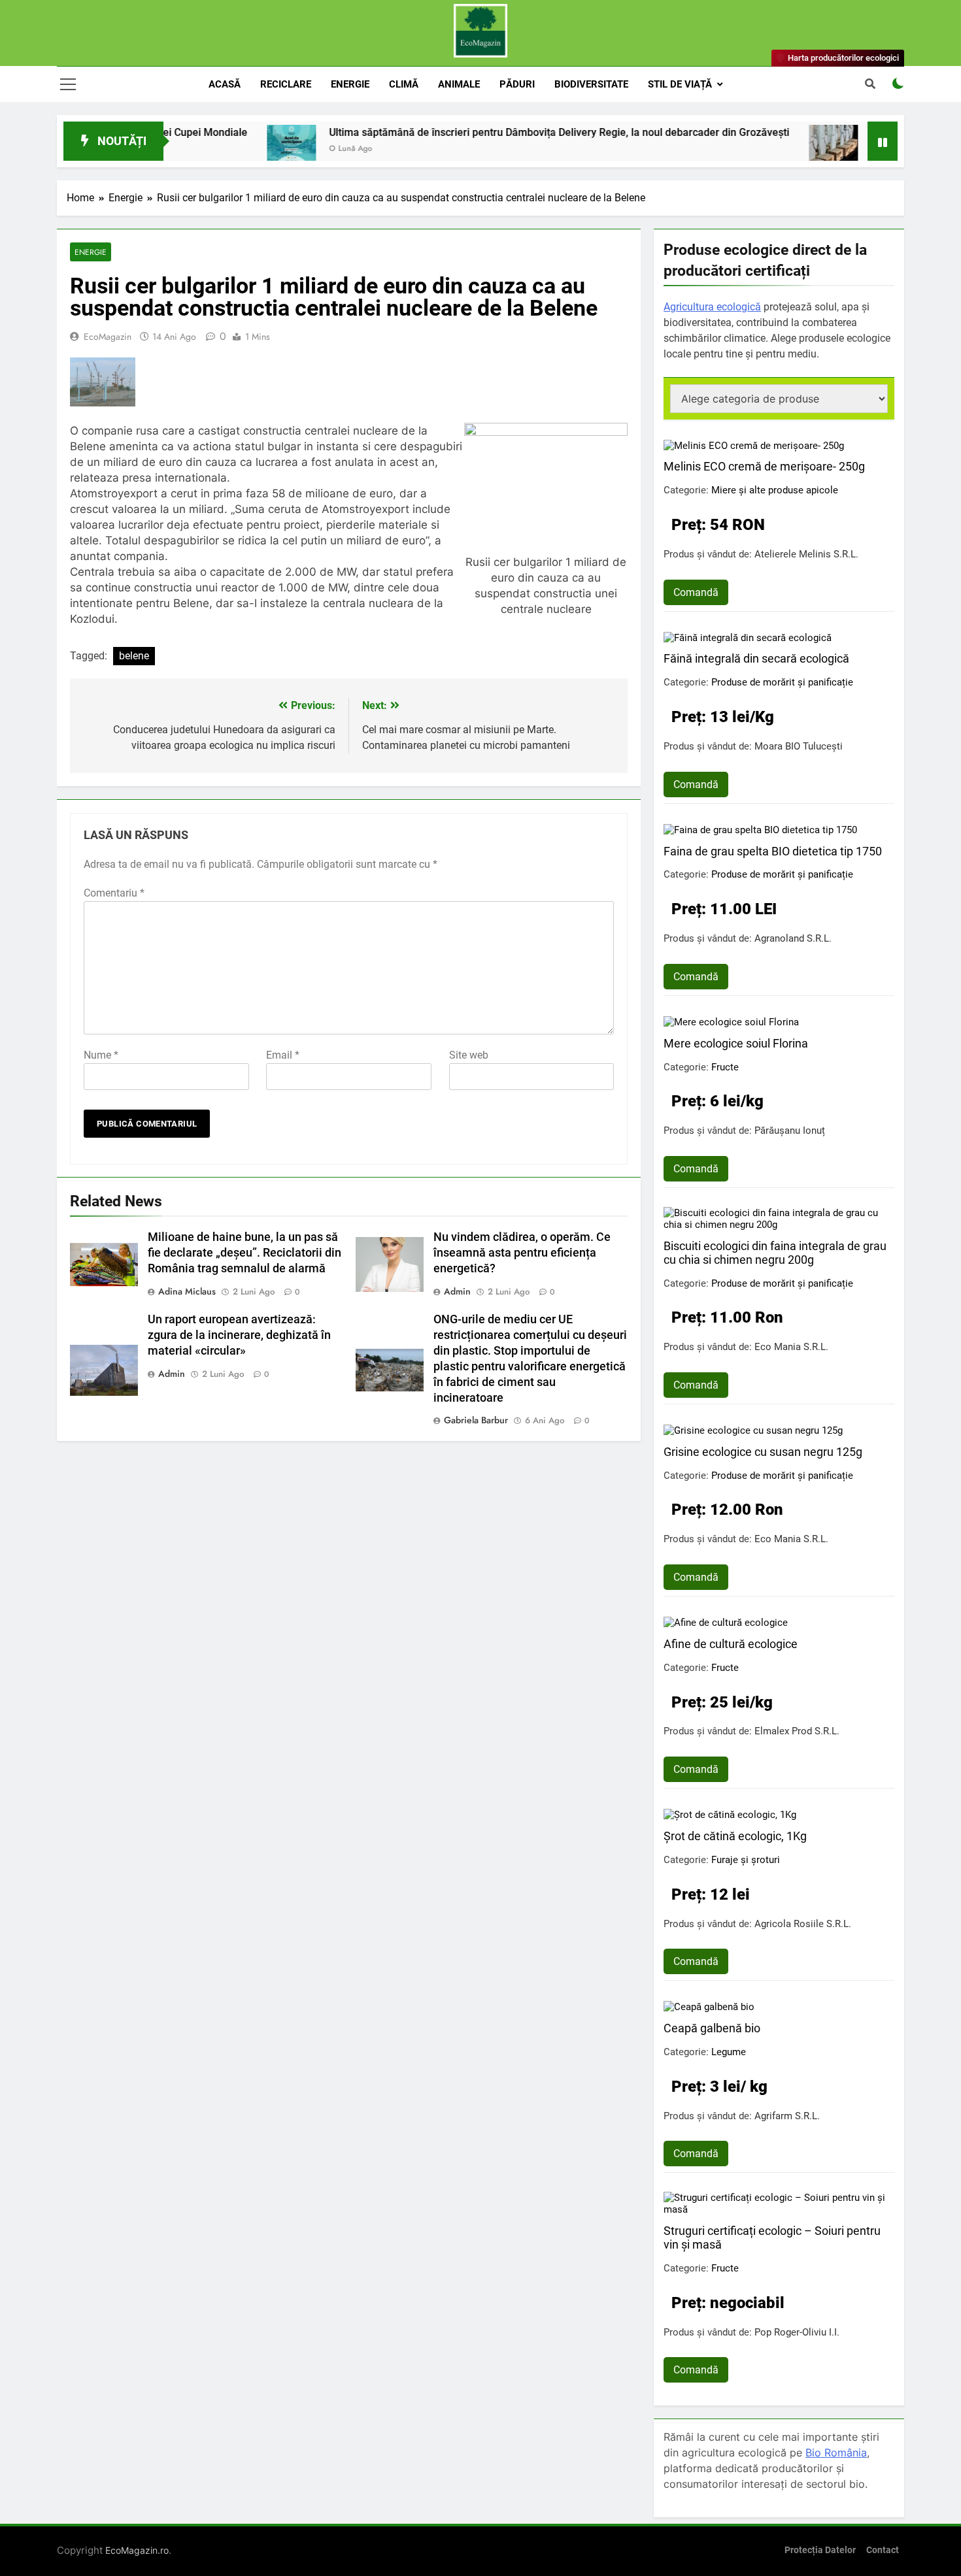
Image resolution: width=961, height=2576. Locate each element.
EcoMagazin (108, 337)
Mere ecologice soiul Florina (736, 1043)
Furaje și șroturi (746, 1860)
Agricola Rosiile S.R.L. (803, 1924)
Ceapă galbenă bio (712, 2028)
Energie (350, 84)
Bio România (836, 2452)
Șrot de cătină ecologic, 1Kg (735, 1836)
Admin (457, 1291)
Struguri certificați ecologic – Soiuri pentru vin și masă (772, 2237)
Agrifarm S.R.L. (787, 2116)
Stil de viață (680, 84)
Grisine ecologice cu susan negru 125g (763, 1452)
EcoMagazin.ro (137, 2550)
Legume (729, 2052)
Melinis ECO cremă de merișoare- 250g (764, 466)
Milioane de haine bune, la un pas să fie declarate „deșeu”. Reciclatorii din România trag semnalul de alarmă (244, 1253)
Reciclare (286, 84)
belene (134, 656)
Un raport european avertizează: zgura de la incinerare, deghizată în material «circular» (239, 1335)
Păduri (517, 84)
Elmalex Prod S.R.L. (797, 1731)
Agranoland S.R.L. (793, 938)
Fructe (725, 1067)
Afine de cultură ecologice (731, 1644)
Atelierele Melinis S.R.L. (806, 554)
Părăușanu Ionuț (790, 1131)
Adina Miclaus (187, 1291)
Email (283, 1055)
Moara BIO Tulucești (799, 746)
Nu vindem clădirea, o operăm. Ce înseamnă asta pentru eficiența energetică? (522, 1253)
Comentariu (114, 893)
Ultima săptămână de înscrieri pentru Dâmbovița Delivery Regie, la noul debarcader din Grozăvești (492, 132)
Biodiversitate (591, 84)
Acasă (225, 84)
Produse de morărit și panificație (782, 682)
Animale (459, 84)
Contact (883, 2550)
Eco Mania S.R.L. (791, 1347)
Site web (469, 1055)
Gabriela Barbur (476, 1420)
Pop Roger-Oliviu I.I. (797, 2332)
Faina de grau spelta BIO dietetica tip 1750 (773, 851)
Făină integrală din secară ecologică (756, 658)
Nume (101, 1055)
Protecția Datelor (820, 2550)
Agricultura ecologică (712, 307)
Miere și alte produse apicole (775, 490)
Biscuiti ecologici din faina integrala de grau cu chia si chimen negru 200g (775, 1253)
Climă (404, 84)
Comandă (696, 592)
